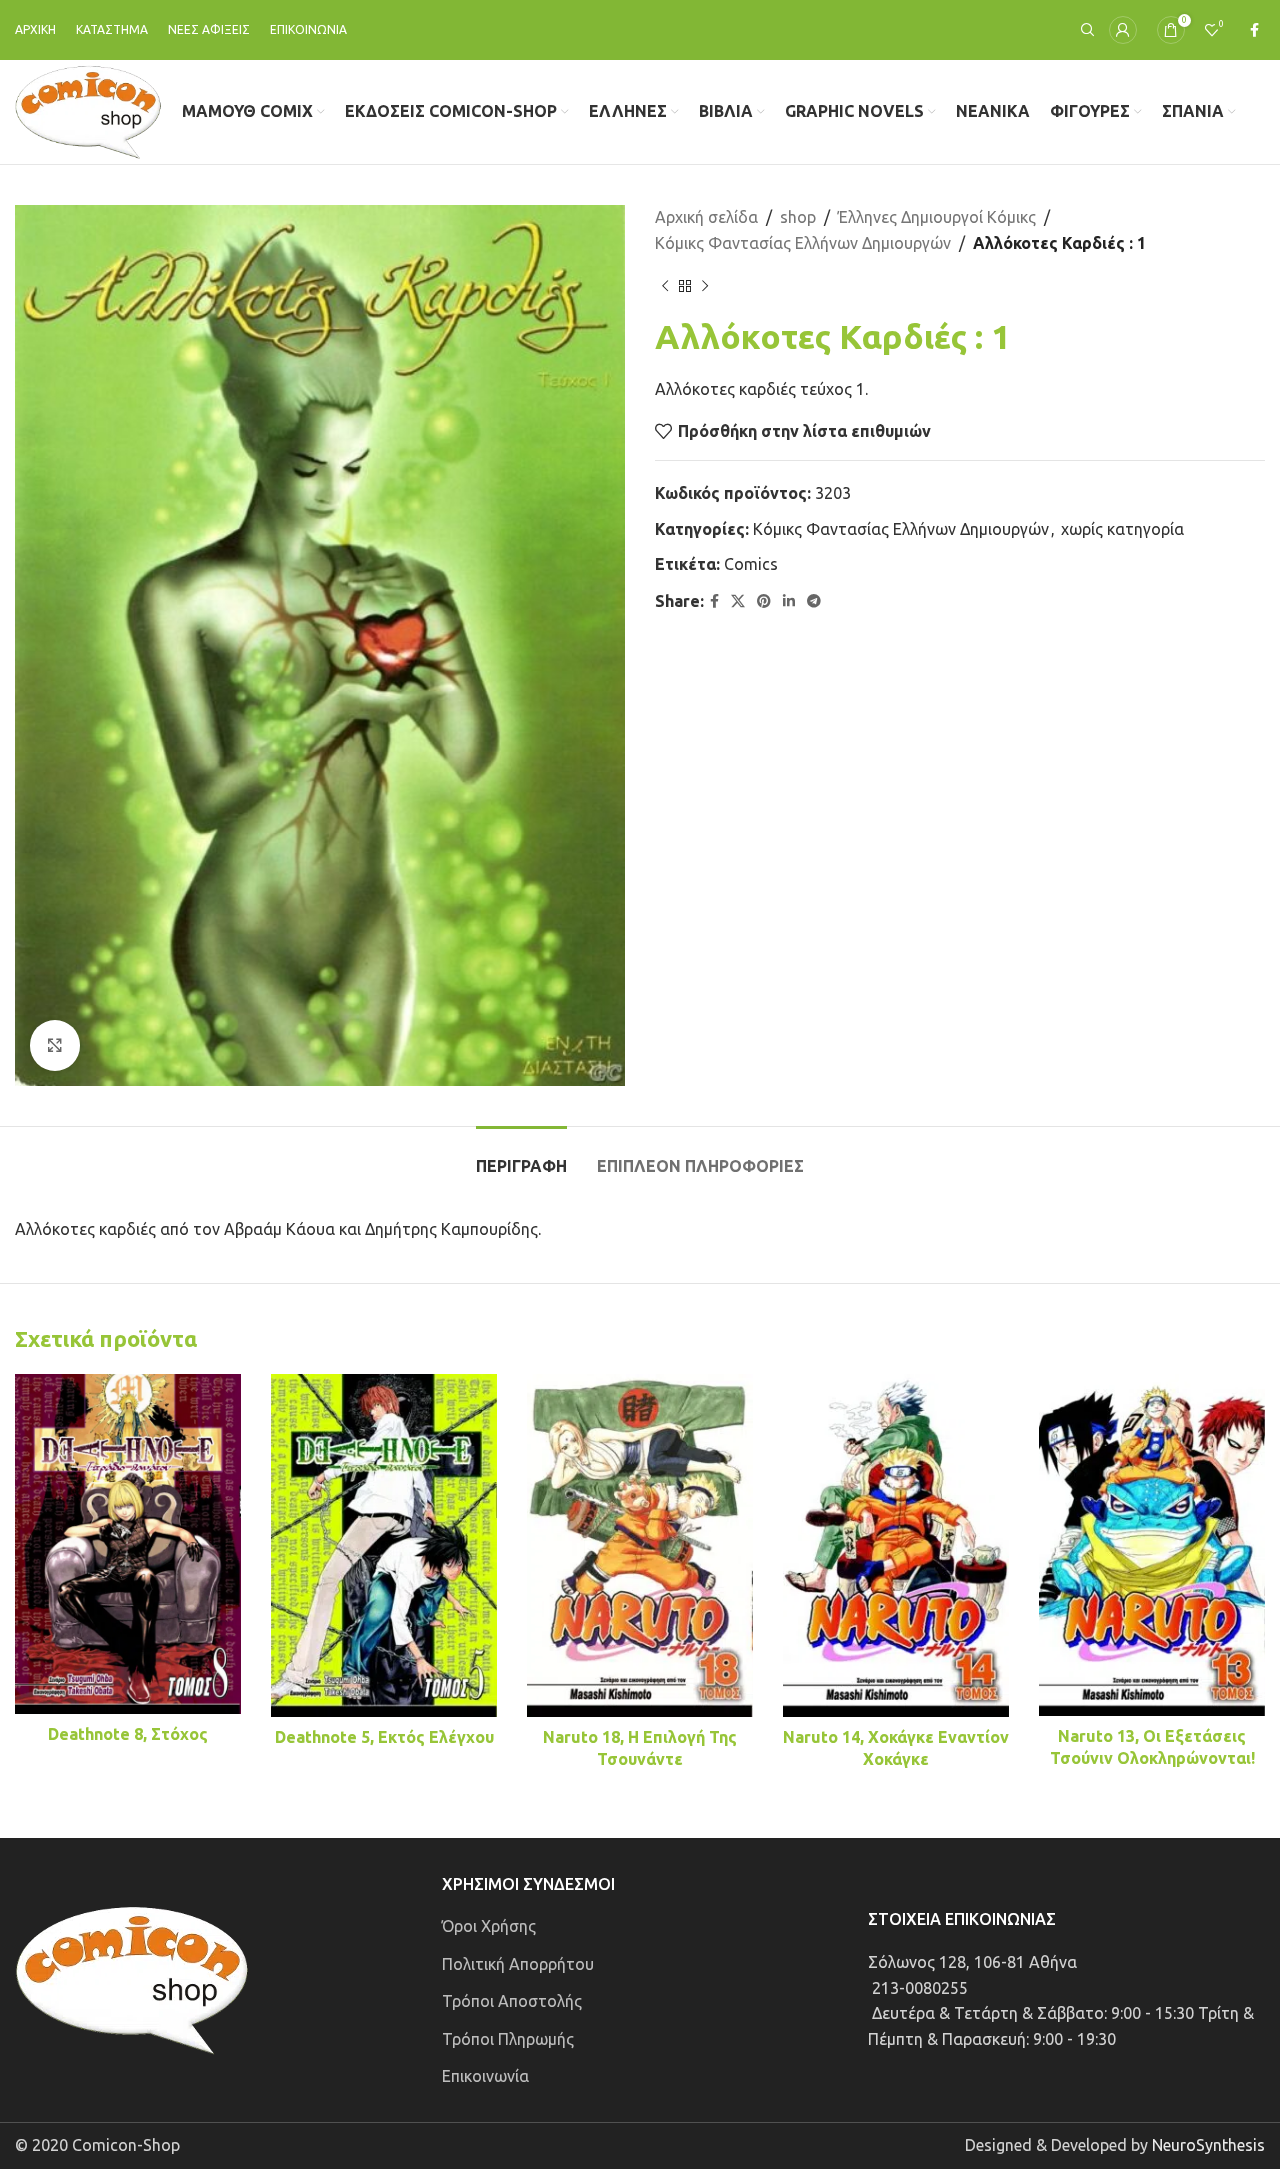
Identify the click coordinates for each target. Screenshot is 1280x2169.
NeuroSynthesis (1208, 2145)
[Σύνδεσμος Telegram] (814, 601)
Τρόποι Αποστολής (512, 2001)
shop (798, 217)
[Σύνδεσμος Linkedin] (789, 601)
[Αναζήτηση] (1085, 30)
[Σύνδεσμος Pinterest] (764, 601)
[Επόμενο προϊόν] (705, 286)
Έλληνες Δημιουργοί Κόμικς (937, 217)
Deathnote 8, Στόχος (128, 1734)
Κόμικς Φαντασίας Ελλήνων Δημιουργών (803, 243)
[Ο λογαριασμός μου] (1123, 30)
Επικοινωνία (485, 2076)
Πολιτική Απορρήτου (518, 1964)
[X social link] (738, 601)
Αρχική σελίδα (706, 217)
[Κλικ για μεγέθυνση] (55, 1045)
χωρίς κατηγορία (1122, 529)
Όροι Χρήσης (489, 1926)
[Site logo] (88, 110)
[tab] (521, 1156)
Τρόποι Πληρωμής (508, 2039)
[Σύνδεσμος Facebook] (1254, 30)
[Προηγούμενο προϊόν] (665, 286)
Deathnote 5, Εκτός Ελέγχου (384, 1737)
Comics (751, 564)
